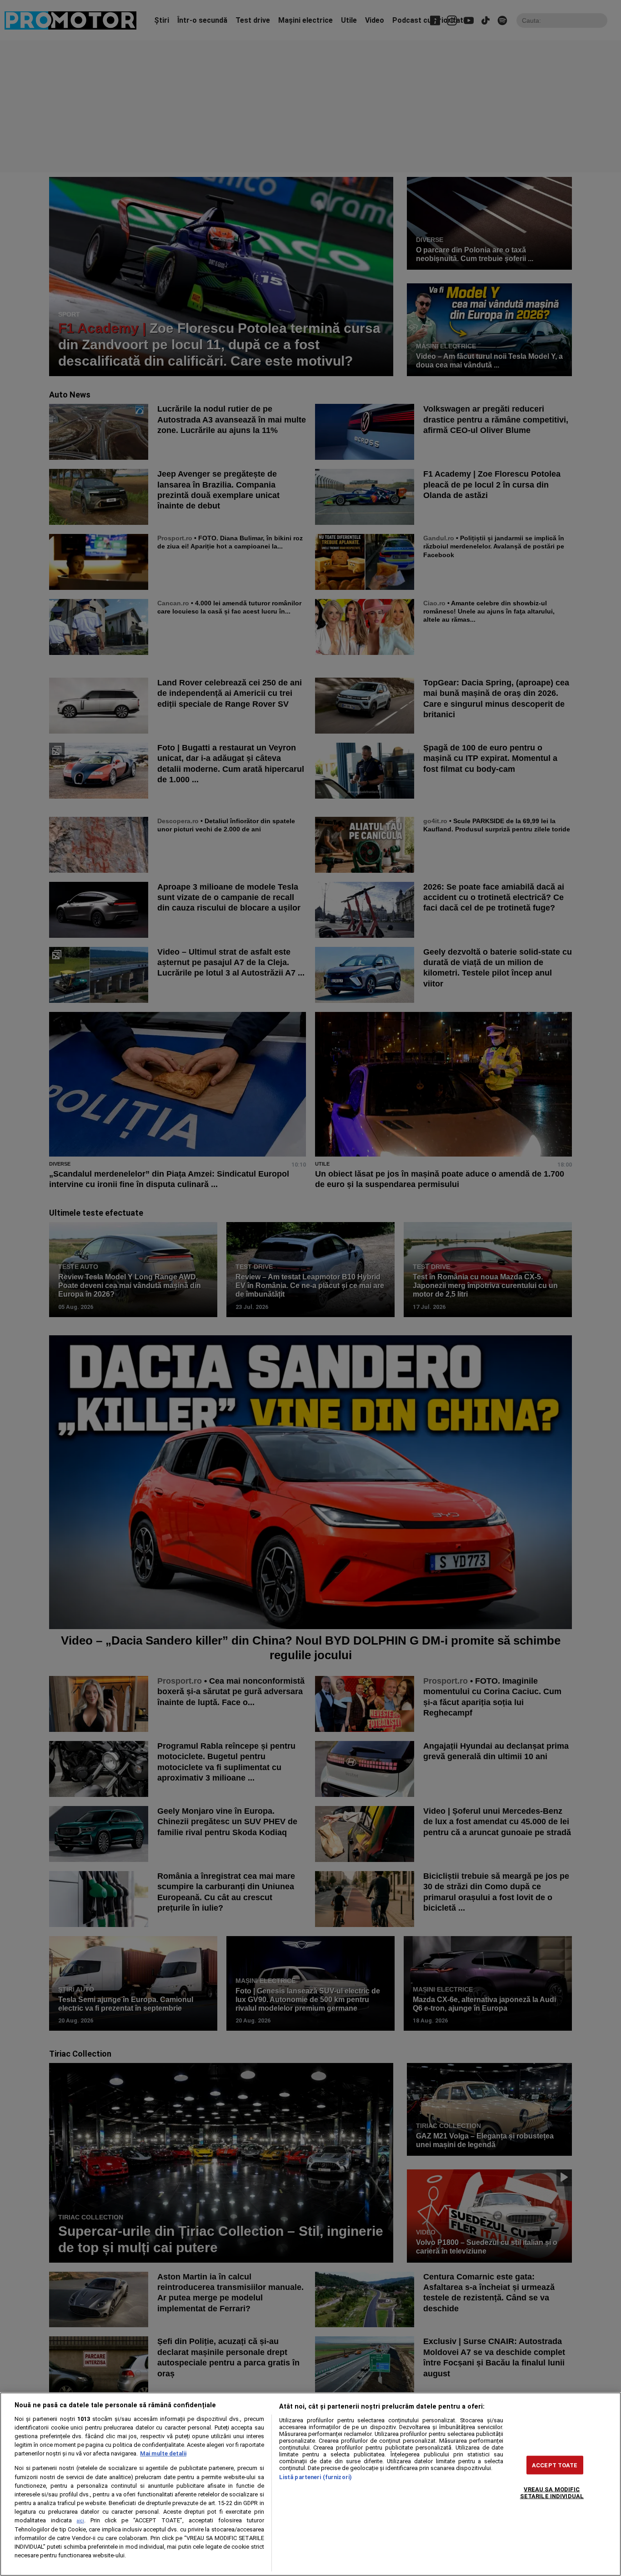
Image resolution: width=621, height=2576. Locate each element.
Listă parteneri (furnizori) (316, 2477)
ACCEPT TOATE (555, 2465)
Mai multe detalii (163, 2453)
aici (80, 2521)
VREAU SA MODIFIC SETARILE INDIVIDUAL (552, 2493)
